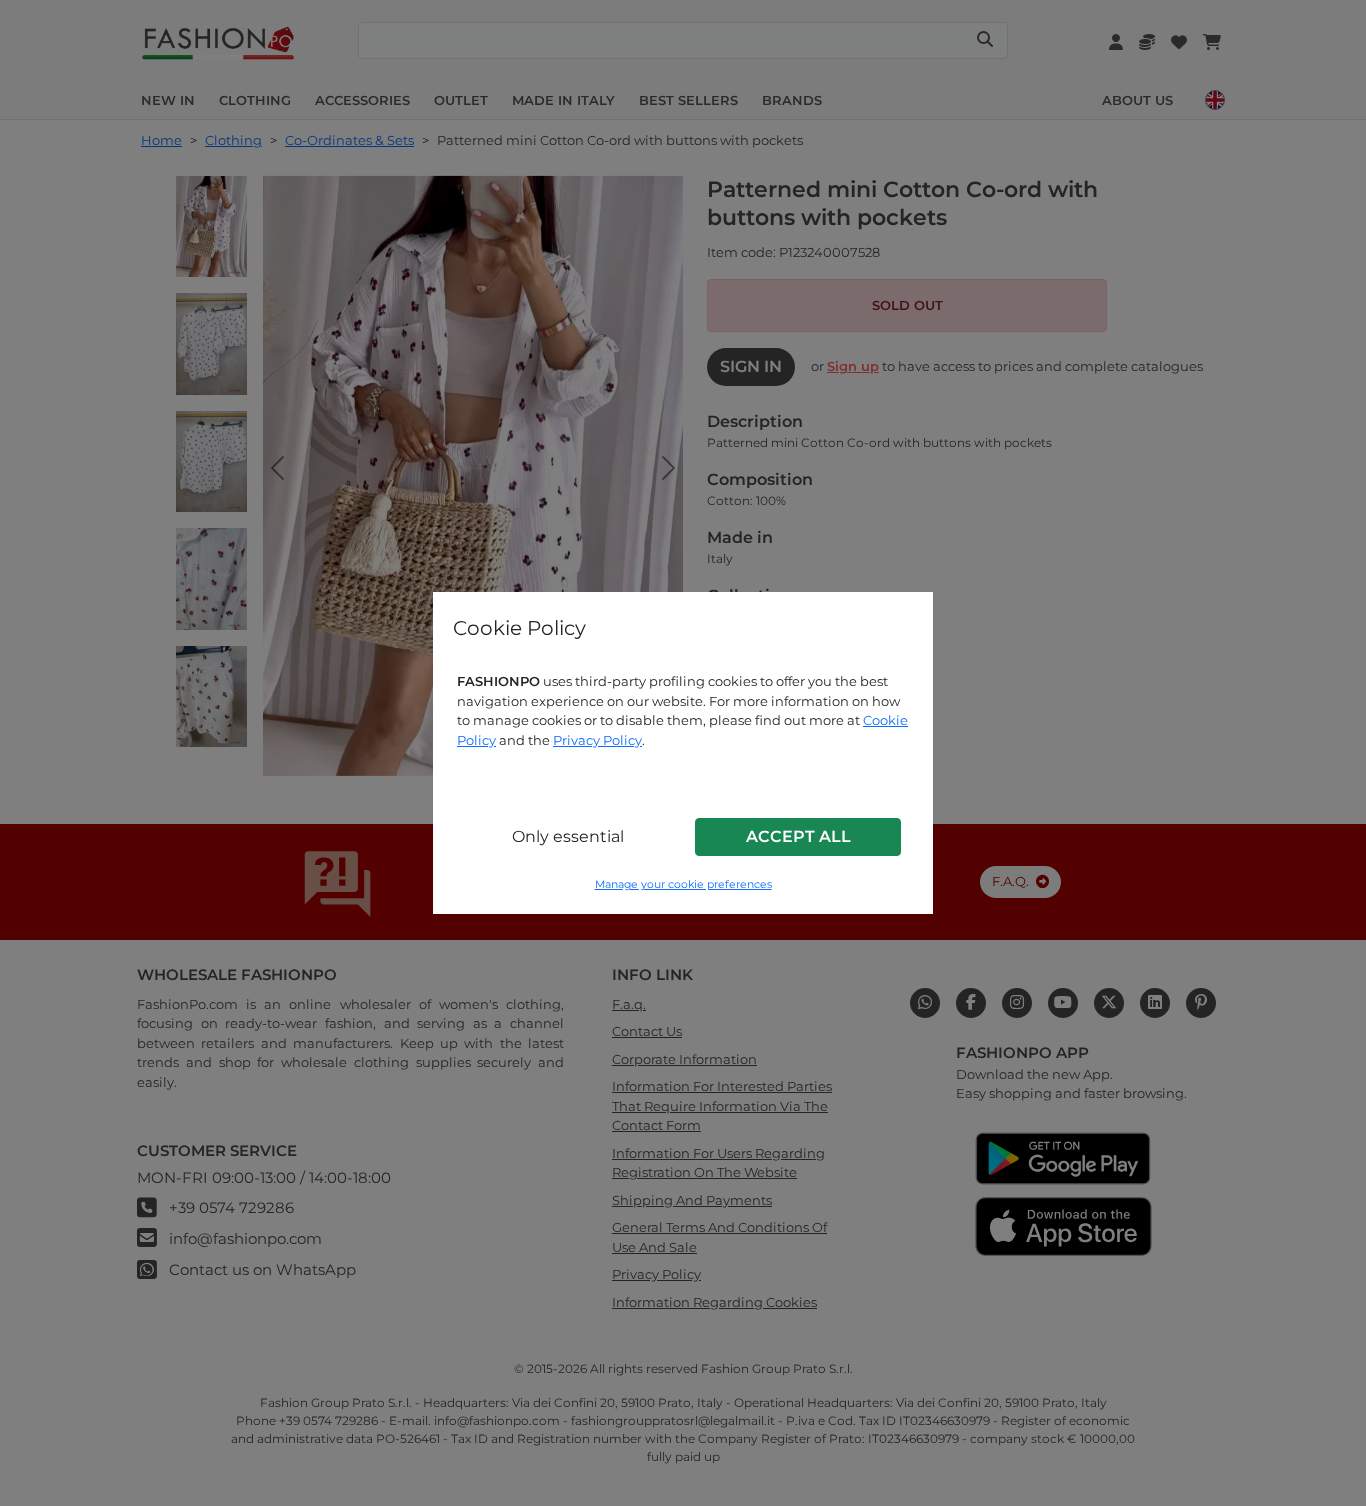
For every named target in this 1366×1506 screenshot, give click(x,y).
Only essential (568, 836)
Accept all (798, 836)
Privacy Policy (597, 740)
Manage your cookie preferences (683, 884)
